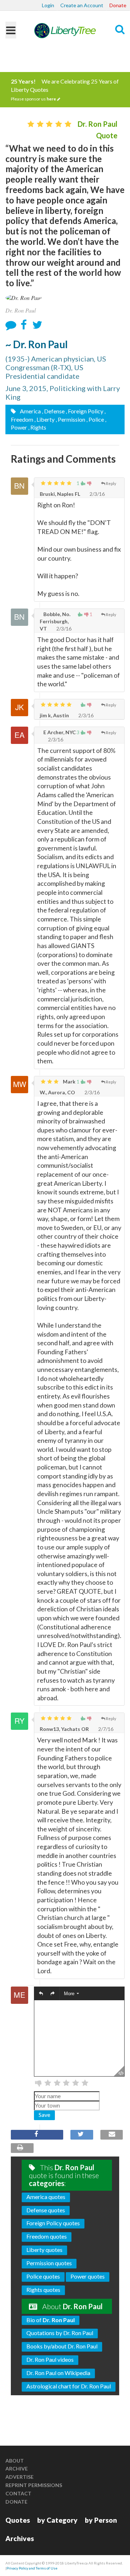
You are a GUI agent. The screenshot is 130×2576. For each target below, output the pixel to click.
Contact (18, 2493)
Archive (17, 2469)
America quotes (46, 2197)
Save (44, 2115)
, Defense (53, 411)
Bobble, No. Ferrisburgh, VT (55, 621)
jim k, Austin (54, 715)
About (15, 2461)
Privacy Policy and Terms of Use (32, 2568)
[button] (41, 1994)
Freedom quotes (47, 2236)
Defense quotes (46, 2210)
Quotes (18, 2520)
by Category (57, 2520)
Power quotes (88, 2276)
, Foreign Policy (84, 411)
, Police (95, 419)
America (30, 411)
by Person (101, 2520)
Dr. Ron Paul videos (50, 2359)
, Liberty (44, 419)
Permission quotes (49, 2263)
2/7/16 (105, 1729)
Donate (118, 5)
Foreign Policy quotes (53, 2223)
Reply (111, 483)
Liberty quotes (44, 2250)
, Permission (70, 419)
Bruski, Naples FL (60, 494)
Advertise (19, 2477)
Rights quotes (43, 2290)
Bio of (51, 2320)
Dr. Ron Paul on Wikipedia (58, 2373)
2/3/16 (97, 494)
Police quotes (43, 2276)
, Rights (37, 427)
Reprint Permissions (34, 2485)
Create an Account (82, 5)
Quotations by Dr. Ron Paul (60, 2333)
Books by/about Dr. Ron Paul (62, 2346)
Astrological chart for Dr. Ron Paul (69, 2386)
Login (48, 5)
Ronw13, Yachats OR (64, 1729)
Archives (20, 2538)
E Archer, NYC (59, 732)
